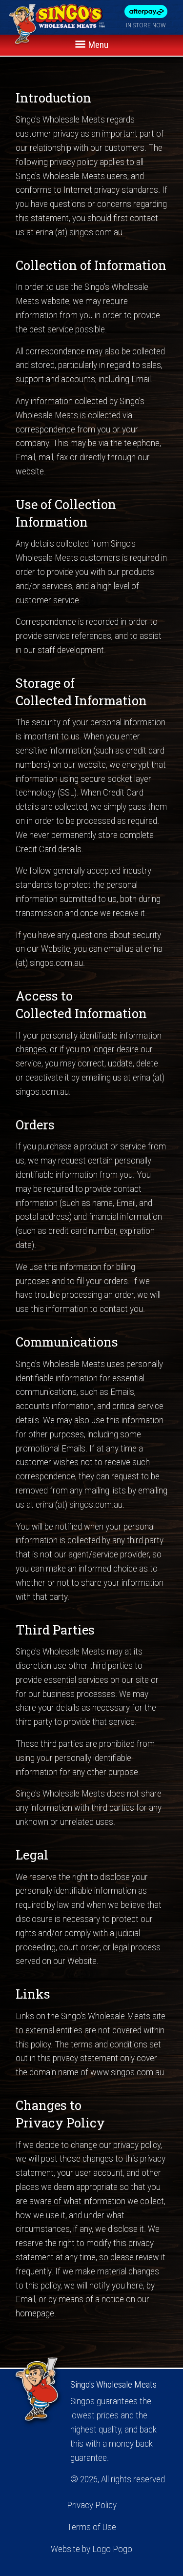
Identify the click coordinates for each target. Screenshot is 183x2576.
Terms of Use (91, 2527)
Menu (97, 45)
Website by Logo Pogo (91, 2549)
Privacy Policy (92, 2505)
